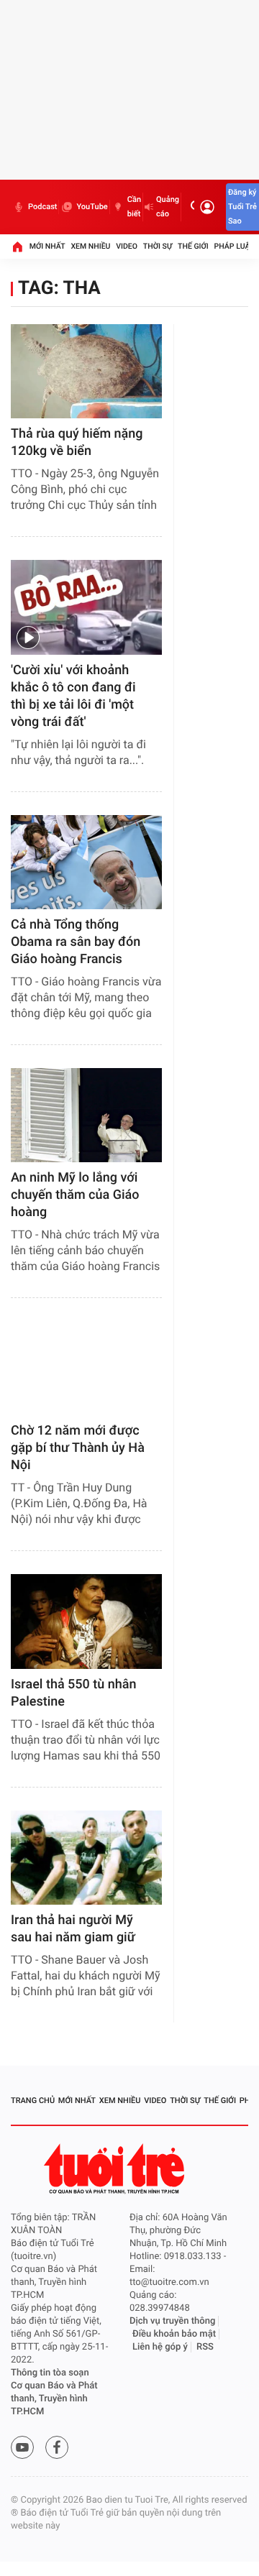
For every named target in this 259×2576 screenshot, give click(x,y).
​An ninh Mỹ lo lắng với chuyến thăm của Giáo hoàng (75, 1195)
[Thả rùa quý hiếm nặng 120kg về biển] (86, 371)
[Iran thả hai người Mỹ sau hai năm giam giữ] (86, 1858)
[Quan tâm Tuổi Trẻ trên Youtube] (22, 2447)
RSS (205, 2347)
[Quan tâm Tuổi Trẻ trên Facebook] (57, 2447)
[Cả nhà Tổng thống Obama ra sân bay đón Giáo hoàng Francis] (86, 862)
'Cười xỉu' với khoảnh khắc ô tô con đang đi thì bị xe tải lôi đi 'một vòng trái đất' (73, 696)
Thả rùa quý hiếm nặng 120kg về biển (77, 442)
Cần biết (134, 207)
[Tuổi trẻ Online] (116, 2169)
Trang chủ (33, 2101)
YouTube (92, 207)
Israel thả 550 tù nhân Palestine (74, 1693)
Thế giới (193, 246)
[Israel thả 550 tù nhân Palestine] (86, 1621)
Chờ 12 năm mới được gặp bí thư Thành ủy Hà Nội (78, 1448)
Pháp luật (235, 246)
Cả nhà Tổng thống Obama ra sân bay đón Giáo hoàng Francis (76, 942)
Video (127, 246)
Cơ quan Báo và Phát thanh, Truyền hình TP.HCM (54, 2399)
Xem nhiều (90, 246)
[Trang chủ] (17, 247)
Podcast (42, 207)
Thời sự (158, 246)
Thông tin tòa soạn (50, 2373)
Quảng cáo (168, 207)
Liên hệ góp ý (160, 2347)
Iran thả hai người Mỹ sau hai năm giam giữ (73, 1929)
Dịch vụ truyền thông (172, 2321)
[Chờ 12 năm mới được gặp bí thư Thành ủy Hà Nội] (86, 1368)
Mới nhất (47, 246)
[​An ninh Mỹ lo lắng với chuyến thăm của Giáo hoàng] (86, 1115)
